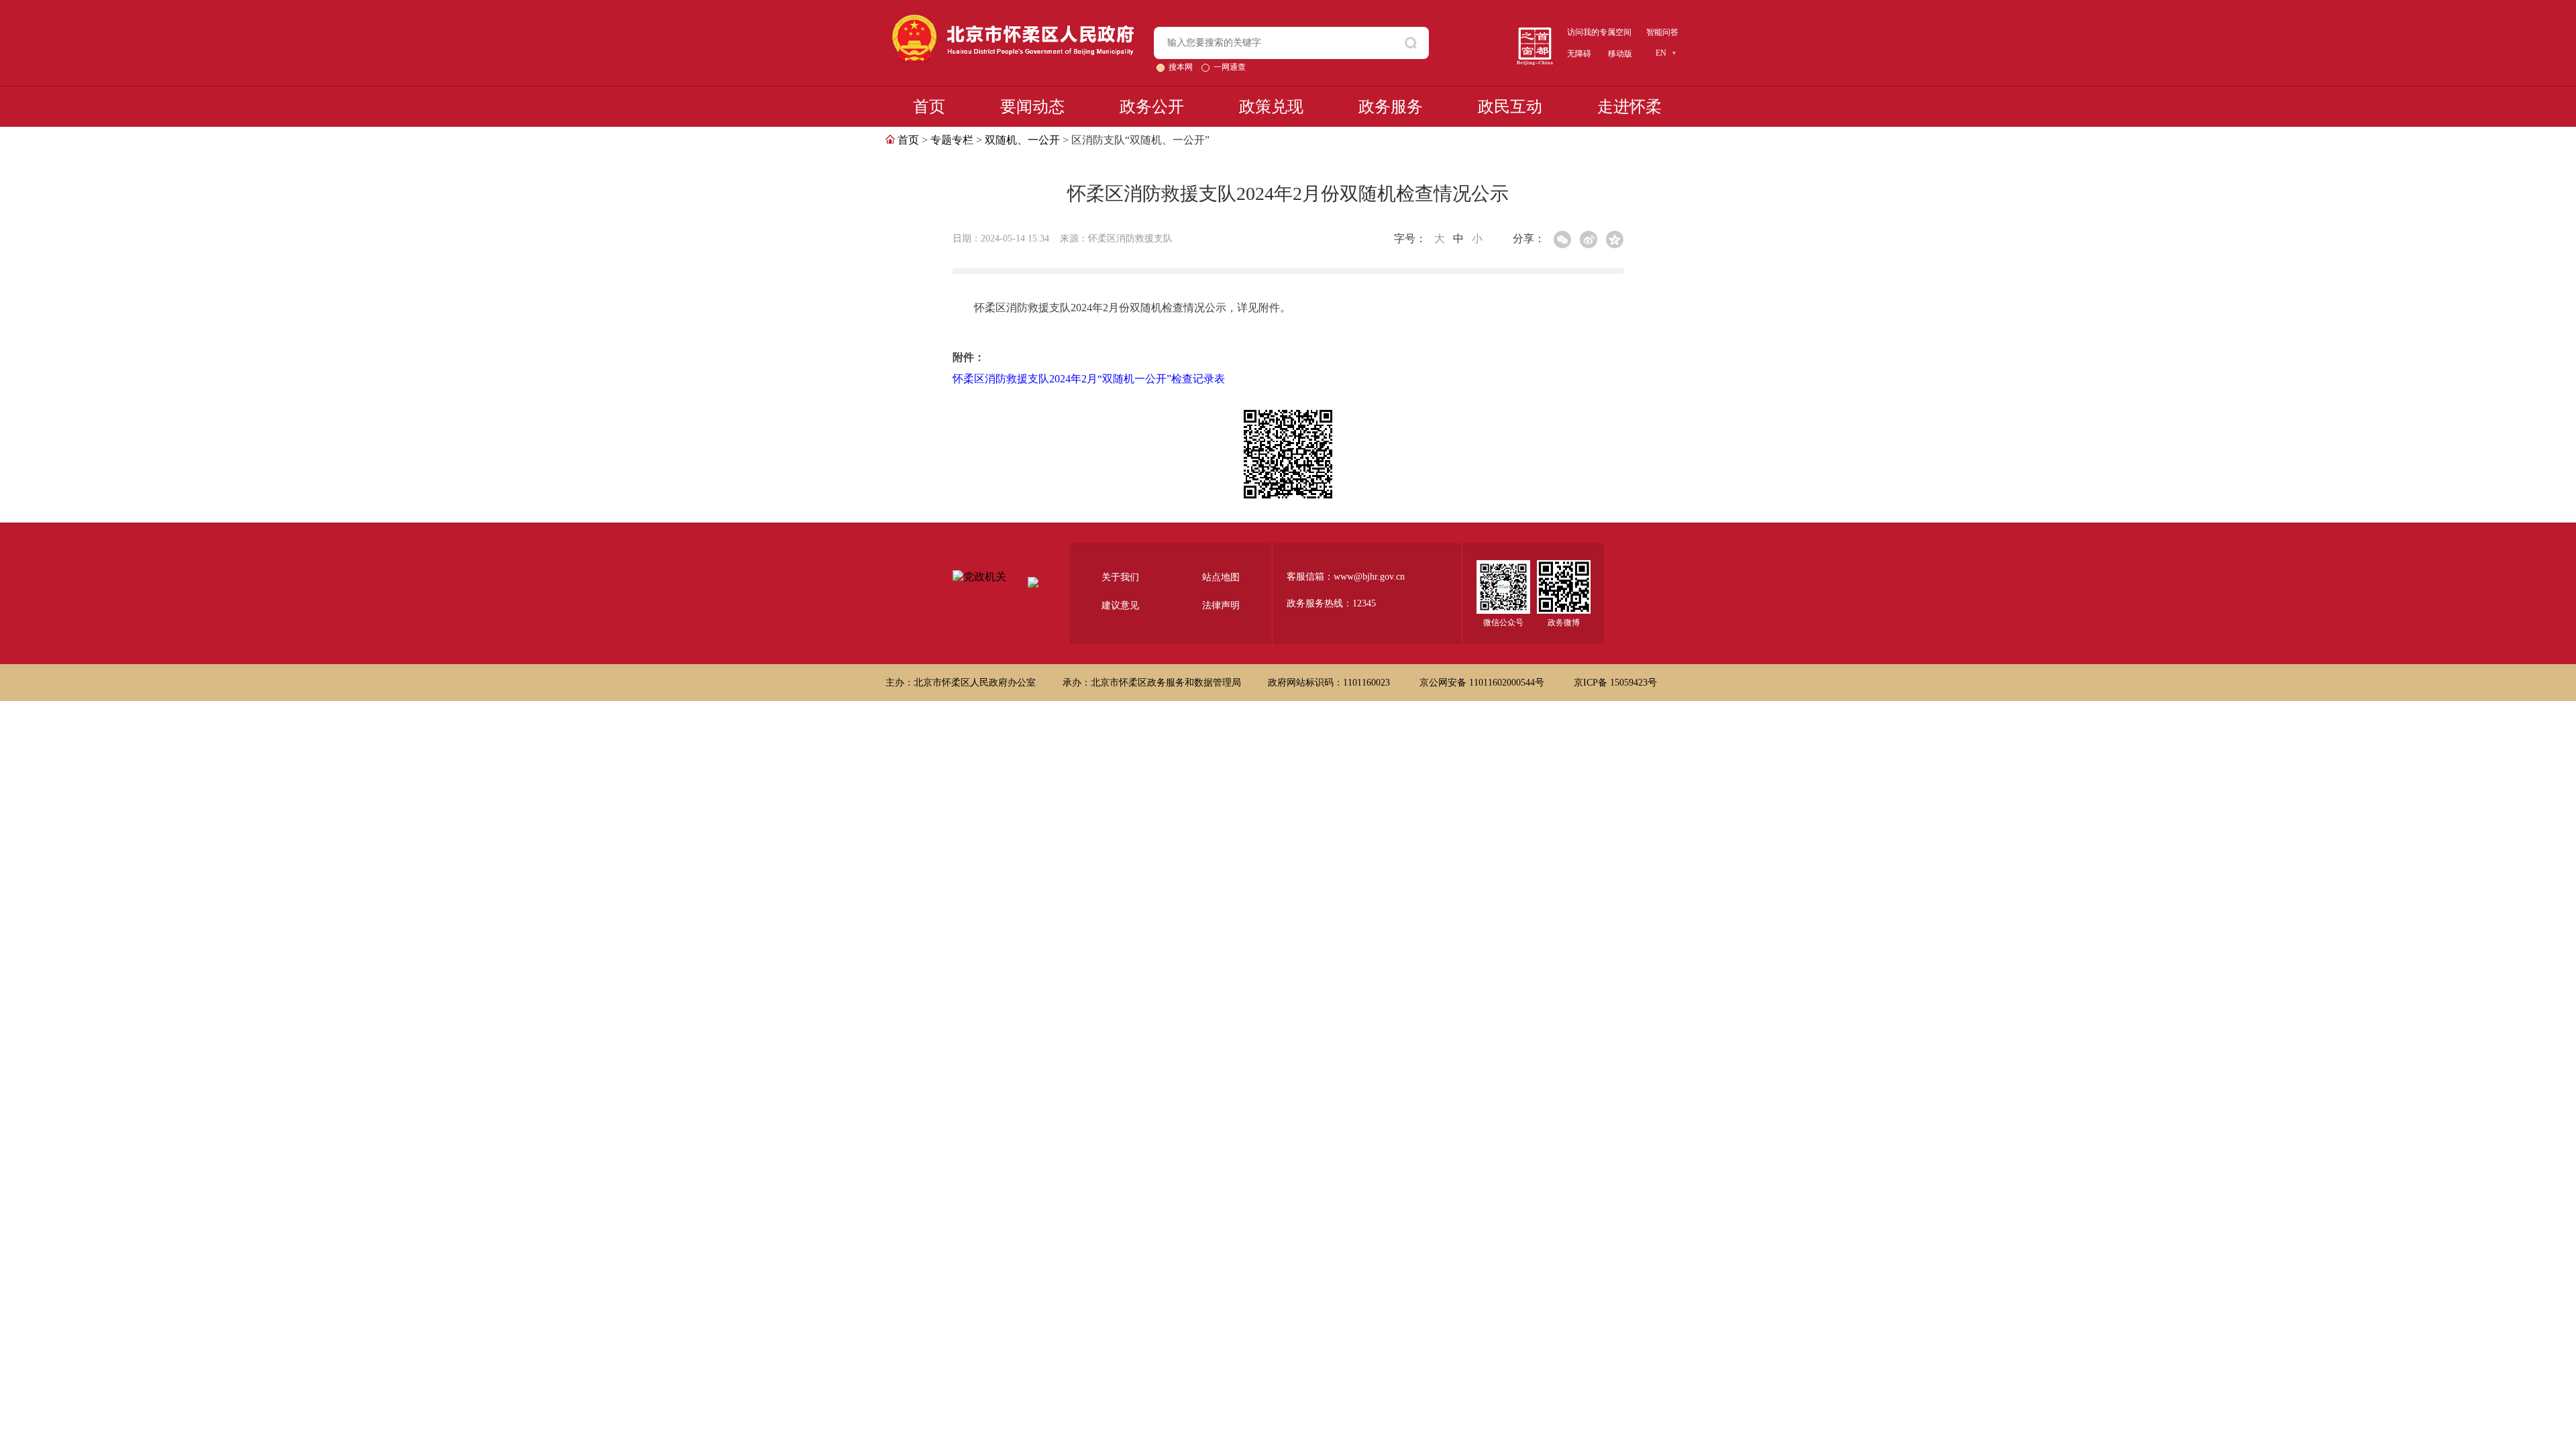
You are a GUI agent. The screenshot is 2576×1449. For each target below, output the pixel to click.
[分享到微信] (1562, 239)
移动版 (1620, 54)
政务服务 (1391, 107)
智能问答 (1662, 32)
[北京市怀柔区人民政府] (1013, 20)
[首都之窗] (1535, 33)
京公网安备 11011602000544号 (1483, 683)
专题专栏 (952, 140)
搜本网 (1182, 67)
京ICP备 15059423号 (1615, 683)
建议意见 (1120, 605)
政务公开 (1152, 107)
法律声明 (1221, 605)
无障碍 (1579, 54)
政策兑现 (1271, 107)
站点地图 (1221, 577)
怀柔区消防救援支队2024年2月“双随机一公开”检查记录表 (1089, 379)
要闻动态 (1032, 107)
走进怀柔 (1629, 107)
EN (1661, 53)
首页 (929, 107)
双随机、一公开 (1022, 140)
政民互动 (1510, 107)
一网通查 (1230, 67)
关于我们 (1120, 577)
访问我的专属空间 (1599, 32)
